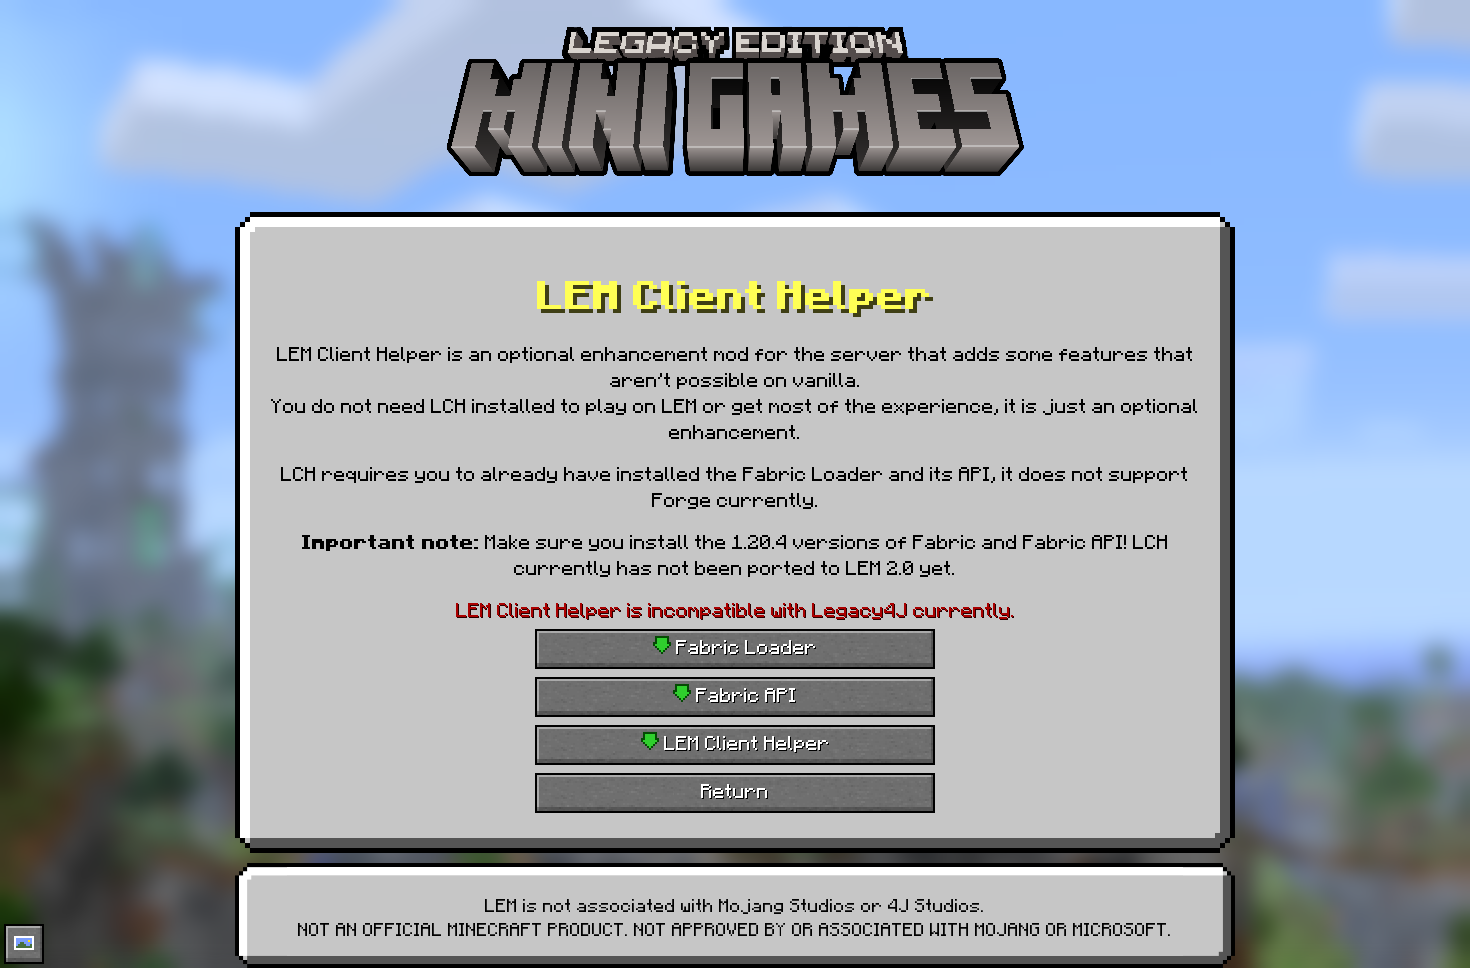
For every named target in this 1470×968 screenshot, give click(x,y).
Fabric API (744, 693)
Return (735, 789)
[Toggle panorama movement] (24, 944)
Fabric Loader (744, 645)
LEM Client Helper (744, 741)
